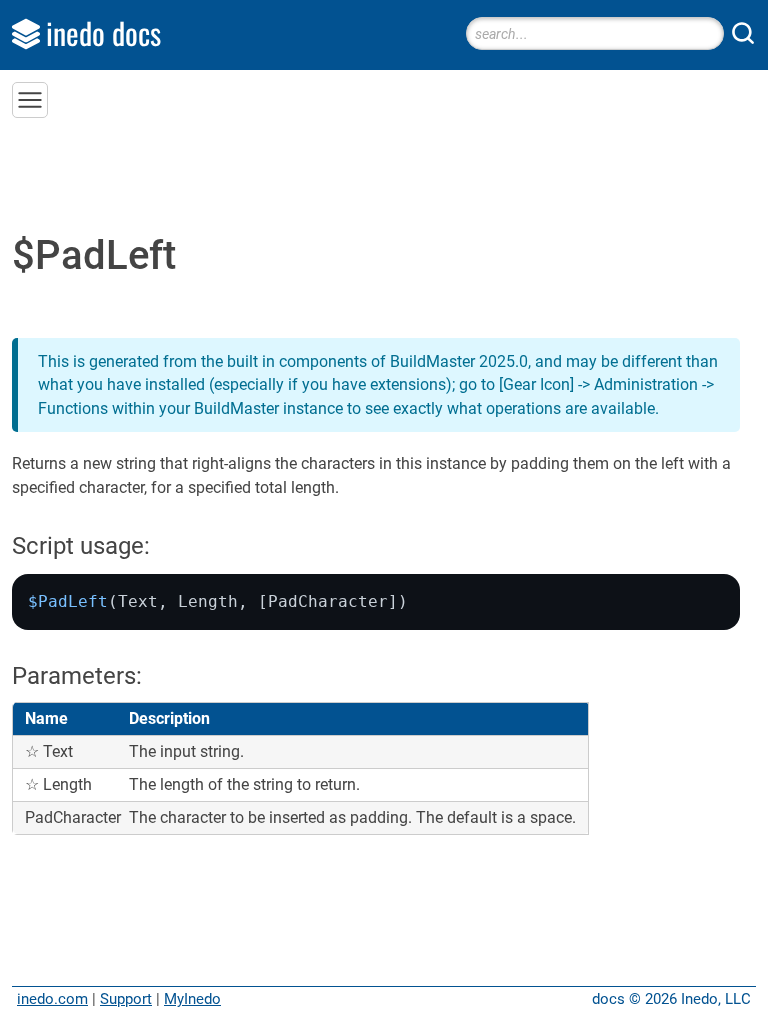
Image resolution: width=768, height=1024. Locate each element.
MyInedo (192, 999)
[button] (30, 100)
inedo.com (52, 999)
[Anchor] (167, 543)
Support (126, 999)
